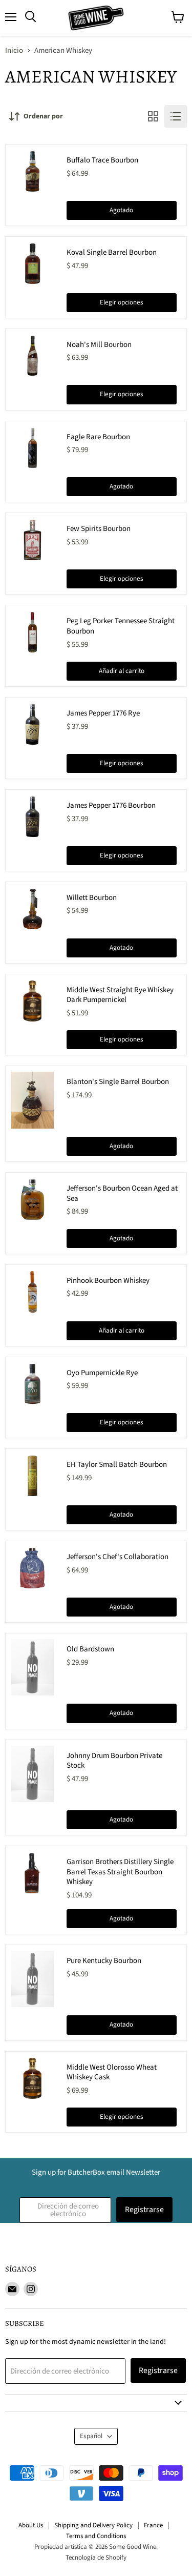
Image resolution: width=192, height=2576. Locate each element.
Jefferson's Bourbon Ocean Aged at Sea (122, 1193)
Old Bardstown (90, 1649)
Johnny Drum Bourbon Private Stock (114, 1761)
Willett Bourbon (92, 898)
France (153, 2525)
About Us (31, 2525)
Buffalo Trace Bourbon (102, 160)
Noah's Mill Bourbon (99, 345)
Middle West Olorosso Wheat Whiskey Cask (112, 2072)
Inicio (14, 50)
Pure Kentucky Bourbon (104, 1961)
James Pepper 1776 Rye (103, 713)
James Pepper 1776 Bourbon (111, 805)
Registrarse (144, 2210)
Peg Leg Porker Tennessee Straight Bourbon (121, 626)
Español (91, 2436)
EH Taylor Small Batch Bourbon (117, 1465)
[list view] (176, 116)
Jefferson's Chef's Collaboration (118, 1557)
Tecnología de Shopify (96, 2558)
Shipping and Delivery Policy (93, 2525)
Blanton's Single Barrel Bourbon (118, 1082)
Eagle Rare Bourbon (98, 437)
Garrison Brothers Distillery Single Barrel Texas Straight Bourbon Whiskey (120, 1872)
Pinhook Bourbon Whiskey (108, 1281)
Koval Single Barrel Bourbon (112, 252)
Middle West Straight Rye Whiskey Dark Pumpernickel (120, 995)
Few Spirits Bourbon (99, 529)
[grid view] (153, 116)
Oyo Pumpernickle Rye (102, 1373)
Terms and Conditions (96, 2536)
